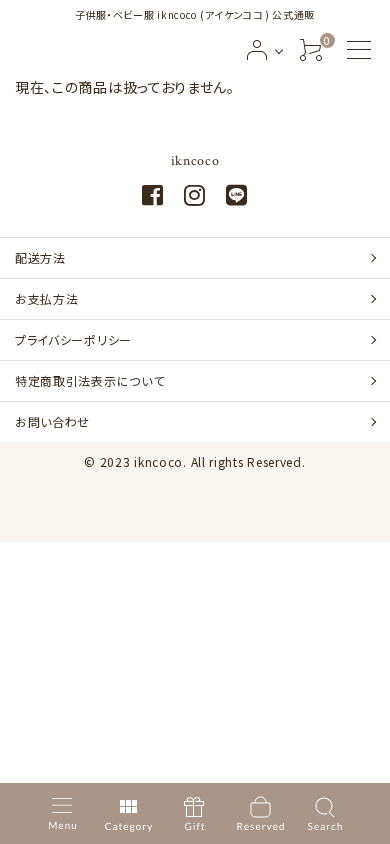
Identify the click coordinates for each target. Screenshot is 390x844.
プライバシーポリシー (73, 339)
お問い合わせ (52, 421)
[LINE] (237, 198)
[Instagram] (195, 198)
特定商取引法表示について (89, 380)
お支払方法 (47, 298)
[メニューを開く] (359, 50)
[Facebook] (153, 198)
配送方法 (40, 257)
